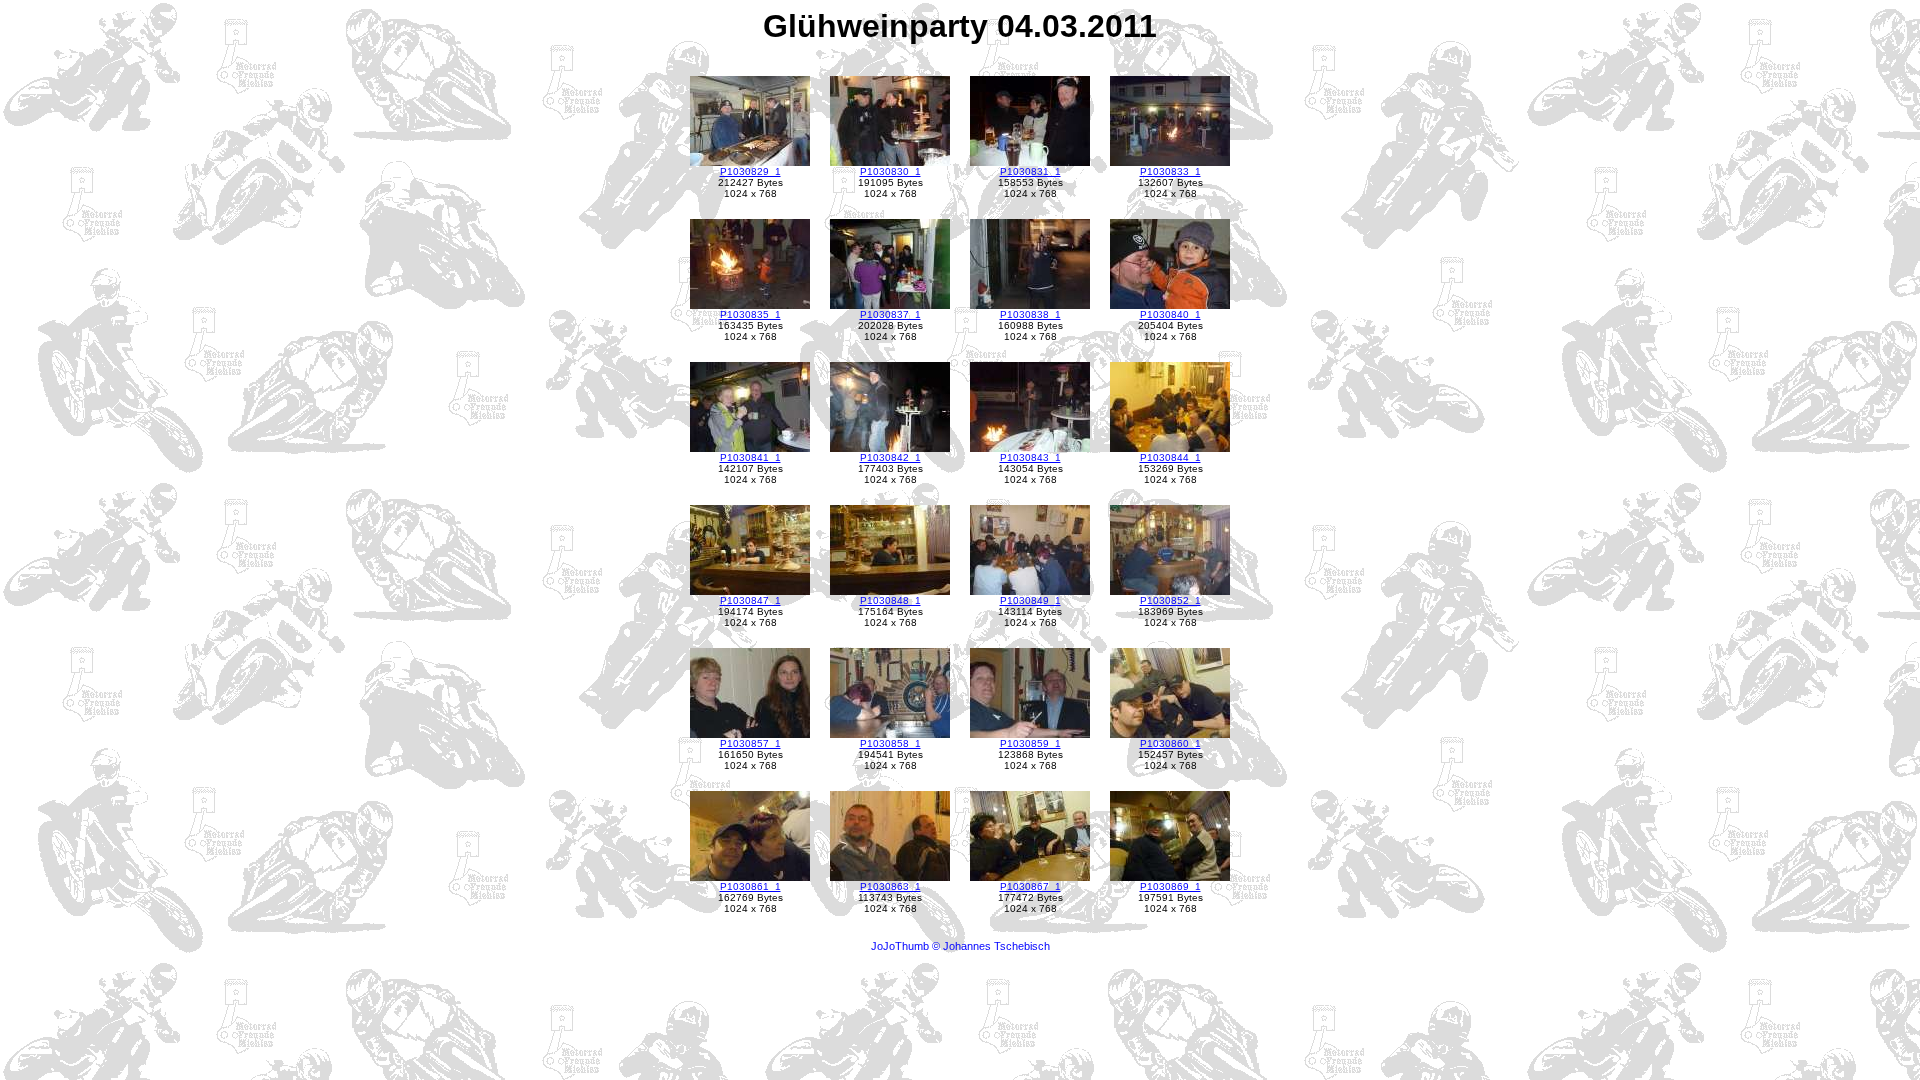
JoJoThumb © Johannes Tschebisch (960, 946)
